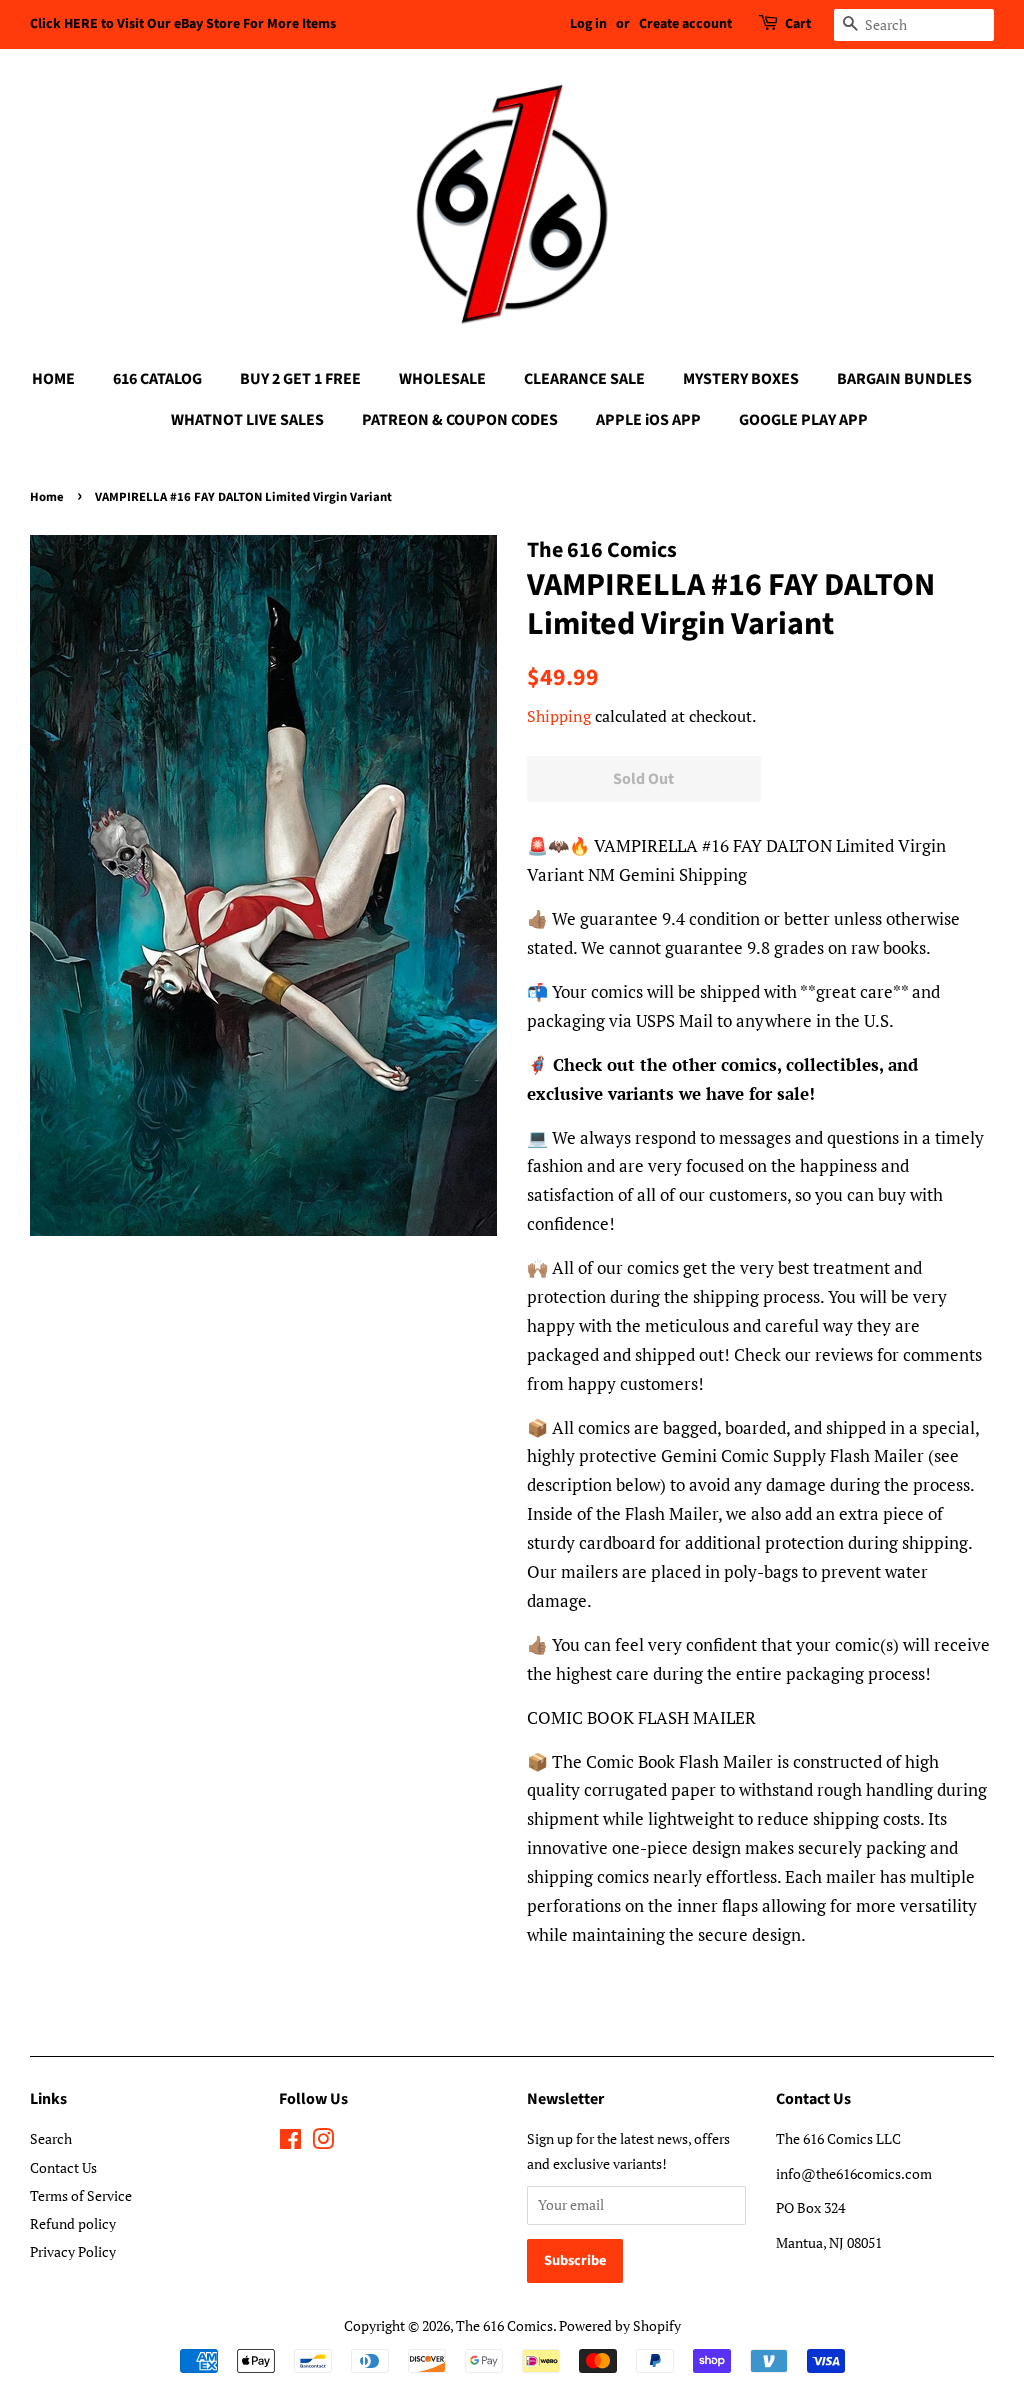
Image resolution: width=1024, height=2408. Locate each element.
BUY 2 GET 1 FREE (300, 379)
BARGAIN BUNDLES (904, 379)
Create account (685, 24)
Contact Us (63, 2167)
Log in (588, 24)
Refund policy (73, 2223)
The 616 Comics (504, 2325)
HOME (53, 379)
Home (47, 497)
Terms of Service (81, 2195)
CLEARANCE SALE (584, 379)
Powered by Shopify (620, 2325)
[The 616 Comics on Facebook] (290, 2142)
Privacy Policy (73, 2251)
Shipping (559, 716)
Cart (798, 24)
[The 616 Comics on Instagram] (323, 2142)
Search (51, 2138)
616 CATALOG (157, 379)
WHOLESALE (442, 379)
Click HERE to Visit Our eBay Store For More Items (183, 24)
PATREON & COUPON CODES (460, 420)
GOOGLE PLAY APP (803, 420)
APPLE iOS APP (648, 420)
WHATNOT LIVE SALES (247, 420)
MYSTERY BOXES (741, 379)
